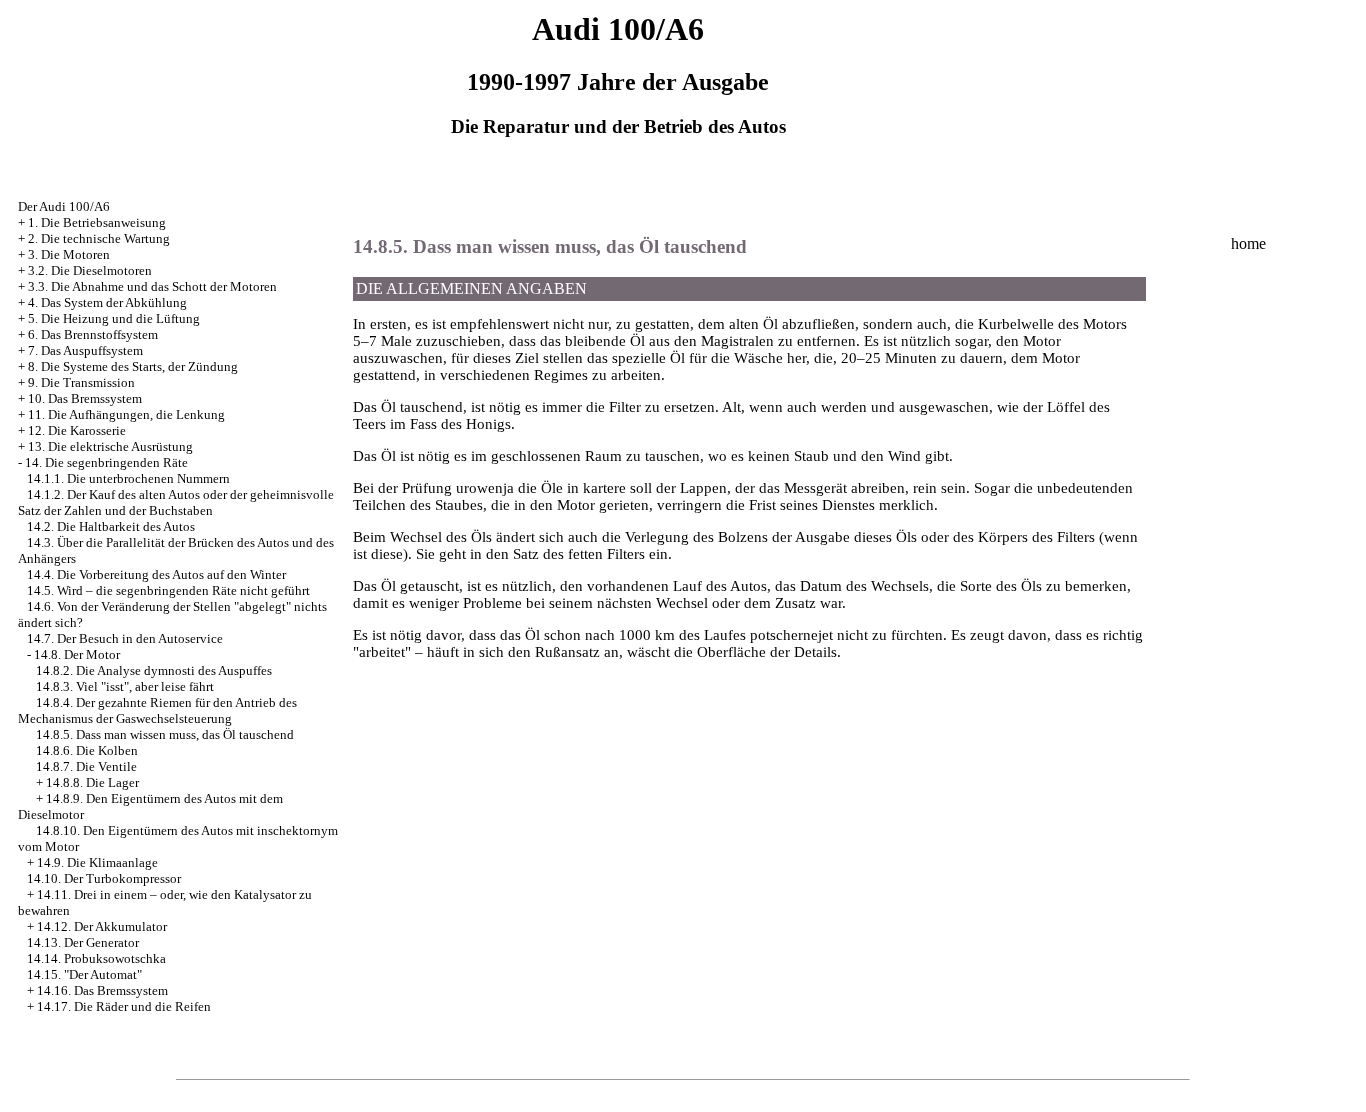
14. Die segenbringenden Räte (106, 462)
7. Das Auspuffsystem (85, 350)
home (1248, 243)
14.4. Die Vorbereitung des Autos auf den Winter (156, 574)
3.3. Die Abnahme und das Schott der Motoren (152, 286)
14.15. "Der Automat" (84, 974)
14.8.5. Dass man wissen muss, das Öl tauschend (165, 734)
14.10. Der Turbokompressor (104, 878)
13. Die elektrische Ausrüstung (110, 446)
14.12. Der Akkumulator (102, 926)
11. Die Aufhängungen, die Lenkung (126, 414)
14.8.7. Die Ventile (86, 766)
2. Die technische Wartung (99, 238)
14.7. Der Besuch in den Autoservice (125, 638)
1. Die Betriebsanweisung (97, 222)
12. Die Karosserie (77, 430)
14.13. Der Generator (83, 942)
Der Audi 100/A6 (64, 206)
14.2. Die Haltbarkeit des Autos (111, 526)
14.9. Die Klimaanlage (97, 862)
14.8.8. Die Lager (92, 782)
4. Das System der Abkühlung (107, 302)
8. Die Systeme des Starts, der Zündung (133, 366)
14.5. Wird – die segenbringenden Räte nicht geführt (168, 590)
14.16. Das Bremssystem (102, 990)
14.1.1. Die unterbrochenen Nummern (128, 478)
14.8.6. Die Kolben (87, 750)
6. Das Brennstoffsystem (93, 334)
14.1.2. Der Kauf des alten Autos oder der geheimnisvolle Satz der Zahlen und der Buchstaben (176, 502)
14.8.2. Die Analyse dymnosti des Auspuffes (154, 670)
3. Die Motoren (69, 254)
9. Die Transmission (81, 382)
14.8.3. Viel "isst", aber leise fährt (125, 686)
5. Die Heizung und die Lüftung (114, 318)
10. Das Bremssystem (85, 398)
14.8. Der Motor (77, 654)
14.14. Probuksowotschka (96, 958)
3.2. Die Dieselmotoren (90, 270)
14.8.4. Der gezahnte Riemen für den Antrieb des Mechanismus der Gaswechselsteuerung (157, 710)
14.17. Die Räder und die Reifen (124, 1006)
